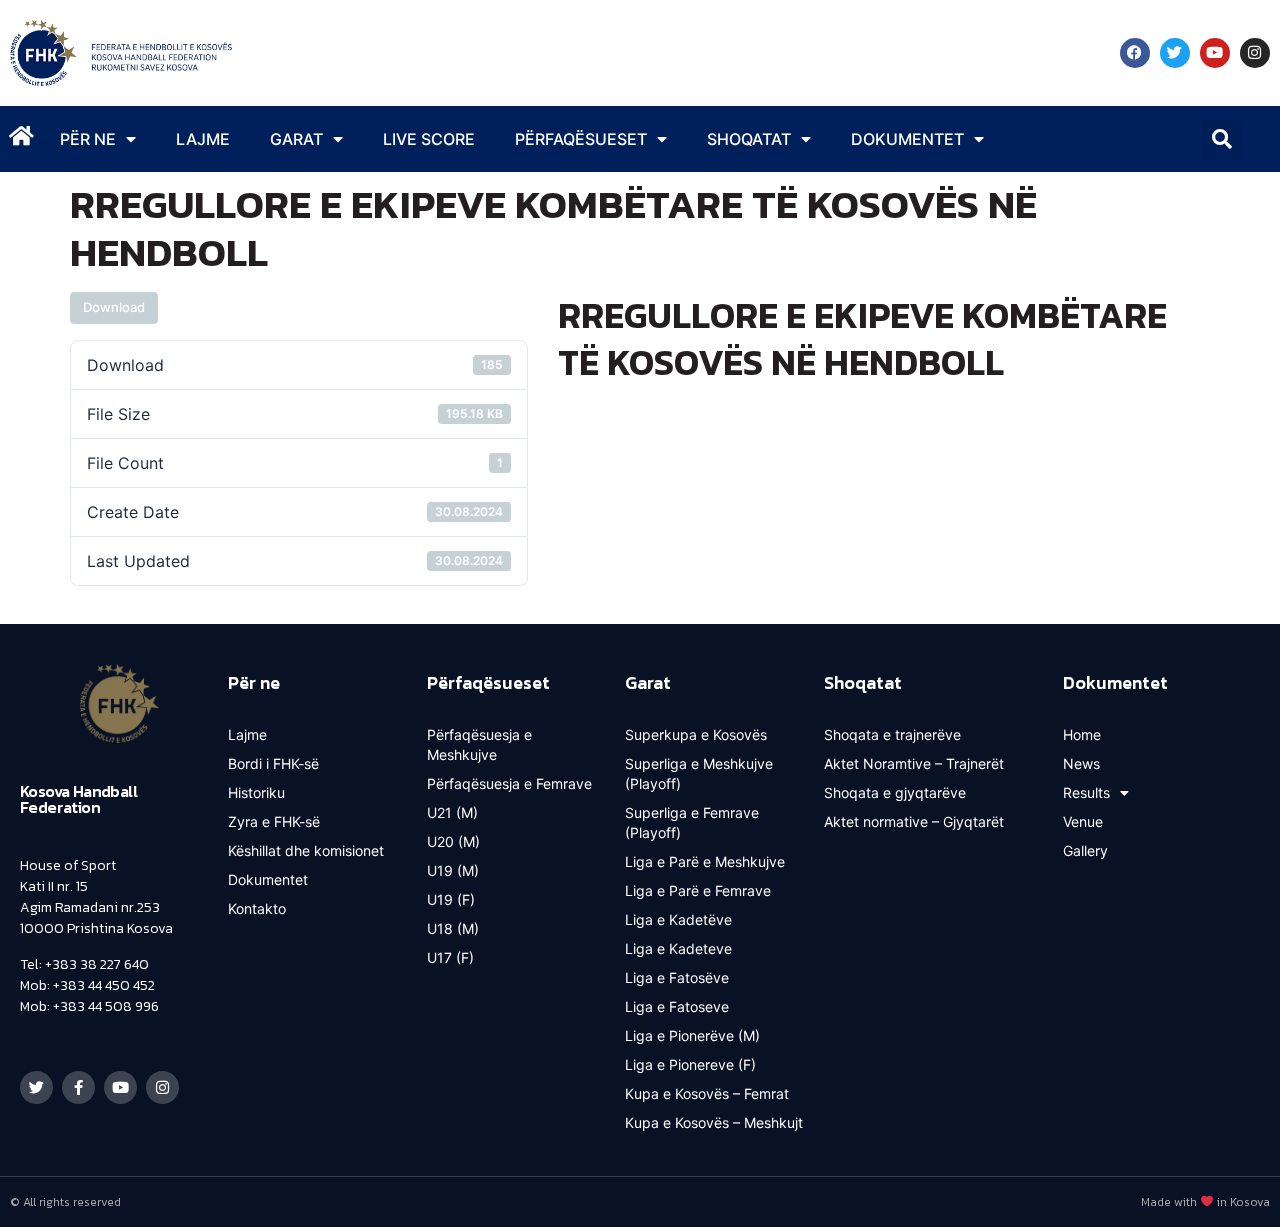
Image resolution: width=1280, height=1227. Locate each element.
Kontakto (257, 908)
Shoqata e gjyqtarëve (895, 792)
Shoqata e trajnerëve (892, 734)
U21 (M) (452, 812)
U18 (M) (453, 928)
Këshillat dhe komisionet (306, 850)
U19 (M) (453, 870)
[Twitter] (1175, 53)
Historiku (256, 792)
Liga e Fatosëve (677, 977)
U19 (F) (451, 899)
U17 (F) (450, 957)
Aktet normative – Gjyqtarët (914, 821)
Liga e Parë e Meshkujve (705, 861)
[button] (1222, 139)
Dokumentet (268, 879)
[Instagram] (1255, 53)
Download (114, 307)
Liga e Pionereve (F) (690, 1064)
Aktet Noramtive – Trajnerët (914, 763)
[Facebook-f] (78, 1087)
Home (1082, 734)
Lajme (203, 139)
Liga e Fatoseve (677, 1006)
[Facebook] (1135, 53)
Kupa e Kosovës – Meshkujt (714, 1122)
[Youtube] (1215, 53)
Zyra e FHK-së (274, 821)
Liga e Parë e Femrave (698, 890)
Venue (1083, 821)
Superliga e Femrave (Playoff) (692, 822)
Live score (429, 139)
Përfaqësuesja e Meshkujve (479, 744)
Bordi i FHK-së (273, 763)
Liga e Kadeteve (678, 948)
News (1081, 763)
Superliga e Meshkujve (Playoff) (699, 773)
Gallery (1085, 850)
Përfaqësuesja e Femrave (509, 783)
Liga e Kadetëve (678, 919)
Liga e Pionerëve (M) (692, 1035)
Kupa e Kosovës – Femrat (707, 1093)
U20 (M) (453, 841)
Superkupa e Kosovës (696, 734)
